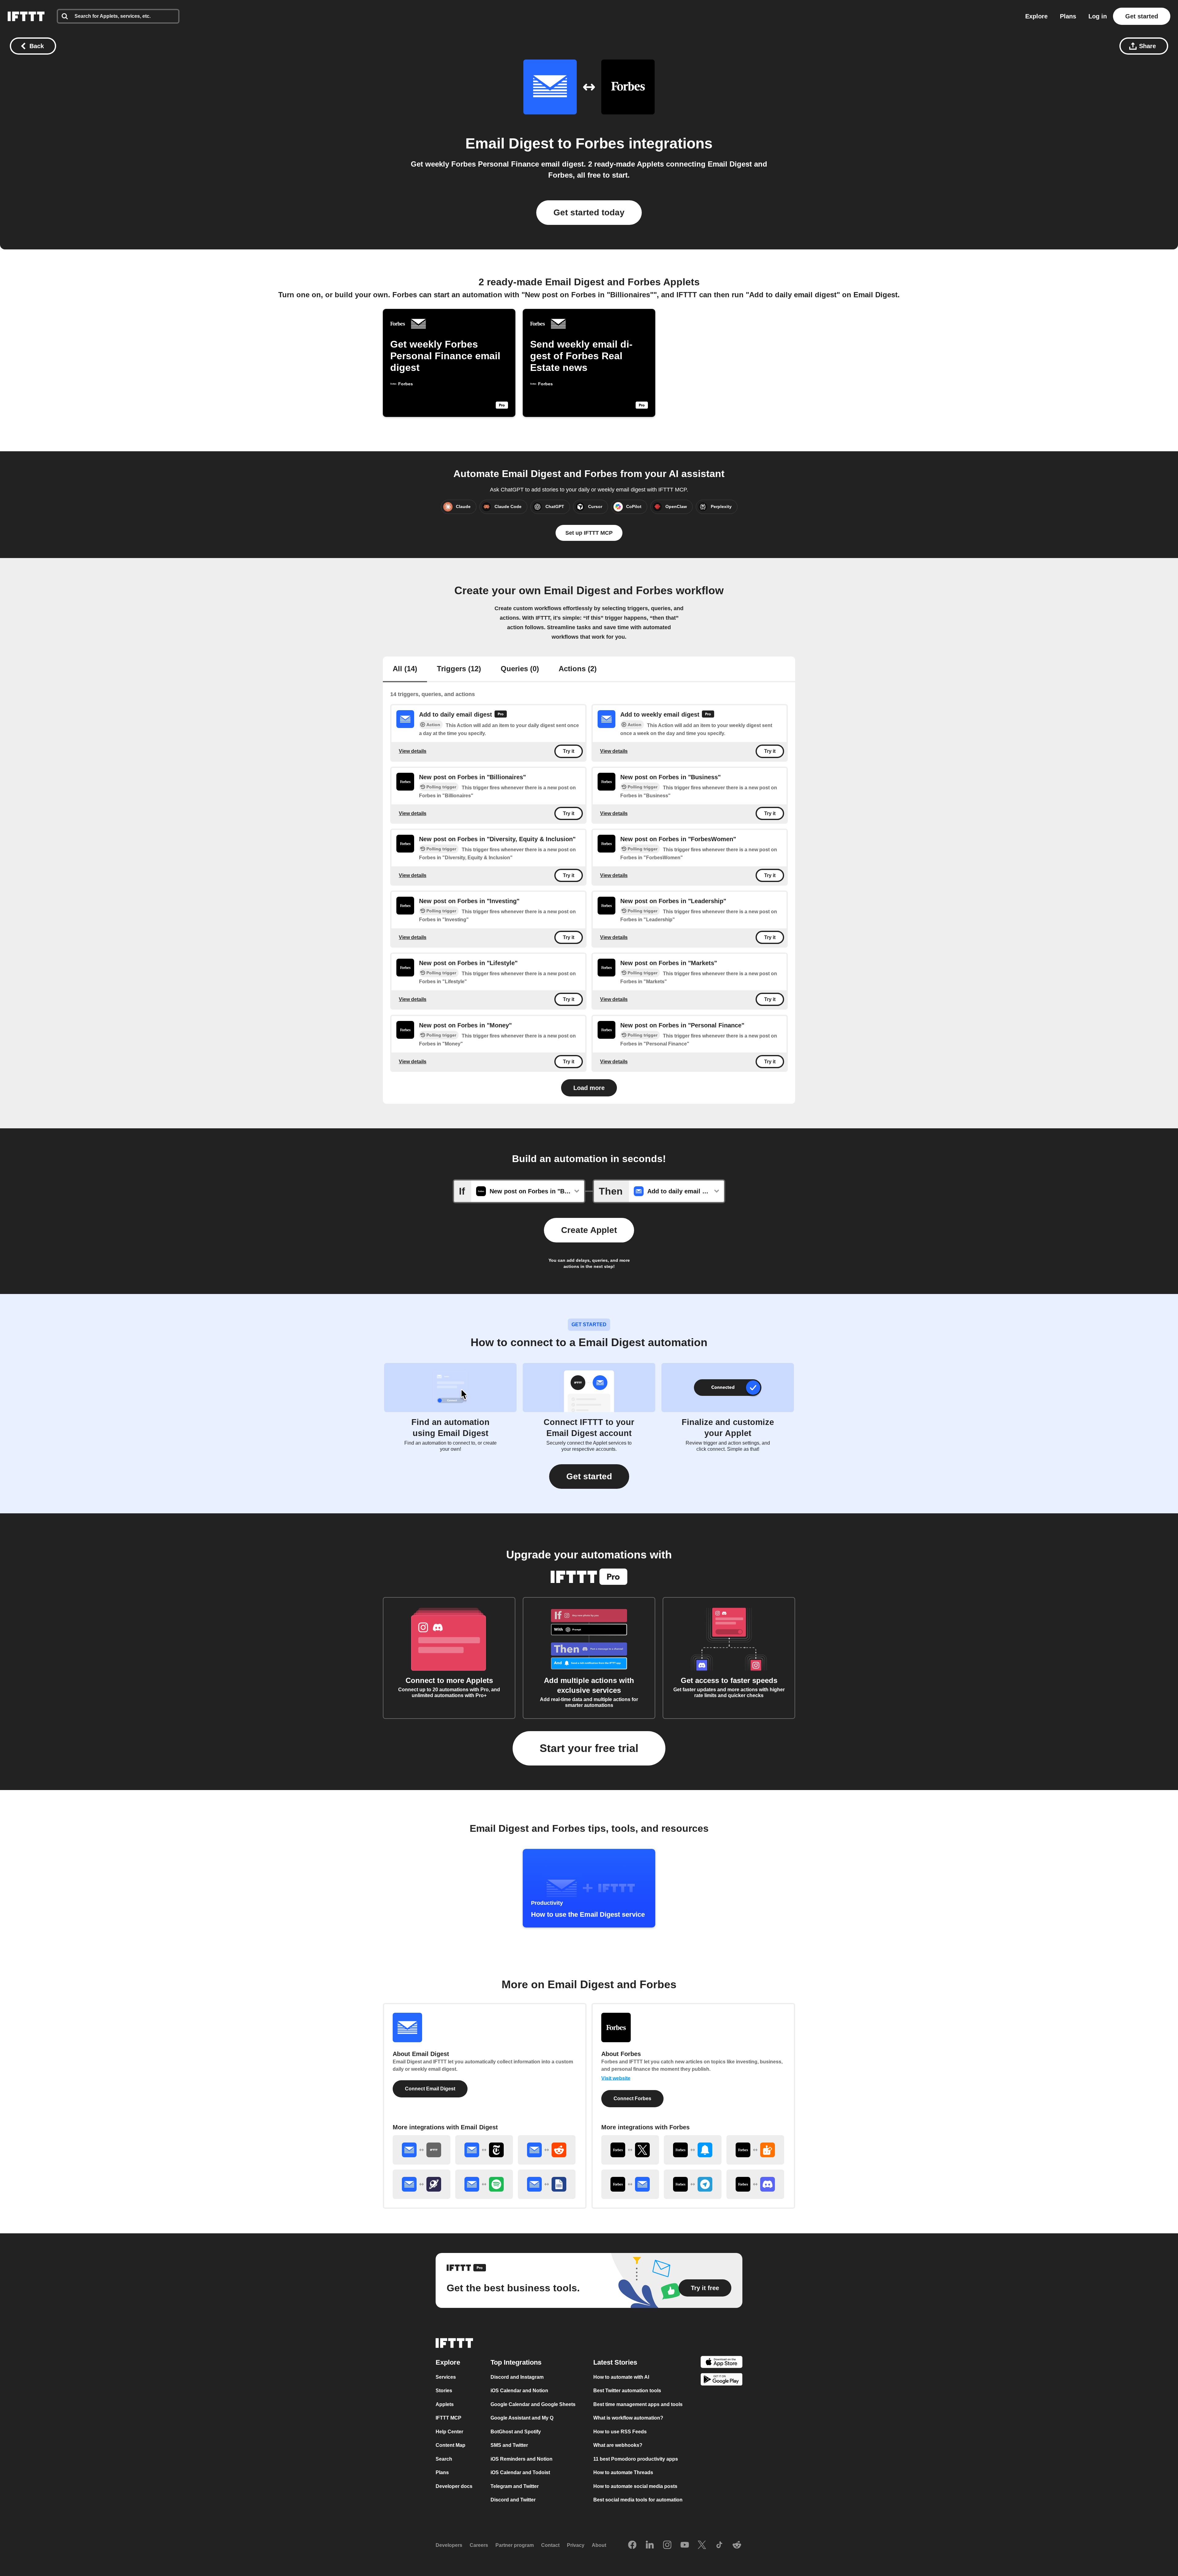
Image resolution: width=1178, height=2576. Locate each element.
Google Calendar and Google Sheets (533, 2404)
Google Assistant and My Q (522, 2418)
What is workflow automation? (628, 2418)
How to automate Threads (623, 2472)
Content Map (450, 2445)
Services (446, 2377)
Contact (550, 2545)
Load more (589, 1088)
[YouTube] (685, 2545)
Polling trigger (441, 787)
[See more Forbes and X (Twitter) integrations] (630, 2150)
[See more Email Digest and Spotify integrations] (484, 2184)
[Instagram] (667, 2545)
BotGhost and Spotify (516, 2432)
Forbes (600, 143)
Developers (449, 2545)
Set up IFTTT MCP (589, 533)
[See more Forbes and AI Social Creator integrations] (755, 2150)
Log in (1098, 16)
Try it (569, 751)
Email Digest (510, 143)
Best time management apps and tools (638, 2404)
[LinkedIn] (650, 2545)
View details (413, 751)
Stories (444, 2391)
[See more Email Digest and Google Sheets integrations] (547, 2184)
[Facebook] (632, 2545)
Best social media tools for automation (638, 2500)
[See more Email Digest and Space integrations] (422, 2184)
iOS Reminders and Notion (522, 2459)
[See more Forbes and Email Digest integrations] (630, 2184)
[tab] (405, 669)
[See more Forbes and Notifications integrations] (693, 2150)
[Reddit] (737, 2545)
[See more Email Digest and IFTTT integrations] (422, 2150)
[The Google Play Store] (722, 2381)
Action (433, 725)
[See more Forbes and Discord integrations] (755, 2184)
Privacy (576, 2545)
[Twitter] (702, 2545)
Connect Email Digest (430, 2089)
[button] (589, 1477)
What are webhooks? (618, 2445)
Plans (1068, 16)
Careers (479, 2545)
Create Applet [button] (589, 1230)
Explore (1036, 16)
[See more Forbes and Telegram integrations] (693, 2184)
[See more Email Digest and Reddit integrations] (547, 2150)
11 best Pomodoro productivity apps (636, 2459)
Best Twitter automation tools (627, 2391)
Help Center (449, 2432)
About (599, 2545)
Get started (1142, 16)
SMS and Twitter (509, 2445)
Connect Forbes (632, 2099)
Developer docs (454, 2486)
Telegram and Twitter (515, 2486)
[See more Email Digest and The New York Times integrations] (484, 2150)
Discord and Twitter (513, 2500)
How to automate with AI (621, 2377)
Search (444, 2459)
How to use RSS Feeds (620, 2432)
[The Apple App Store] (722, 2363)
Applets (445, 2404)
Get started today (589, 212)
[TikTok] (719, 2545)
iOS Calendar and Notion (519, 2391)
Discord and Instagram (517, 2377)
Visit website (616, 2078)
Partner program (515, 2545)
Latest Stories (615, 2362)
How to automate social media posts (635, 2486)
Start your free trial (589, 1748)
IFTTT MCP (448, 2418)
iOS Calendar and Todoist (520, 2472)
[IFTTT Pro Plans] (501, 715)
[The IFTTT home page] (26, 16)
